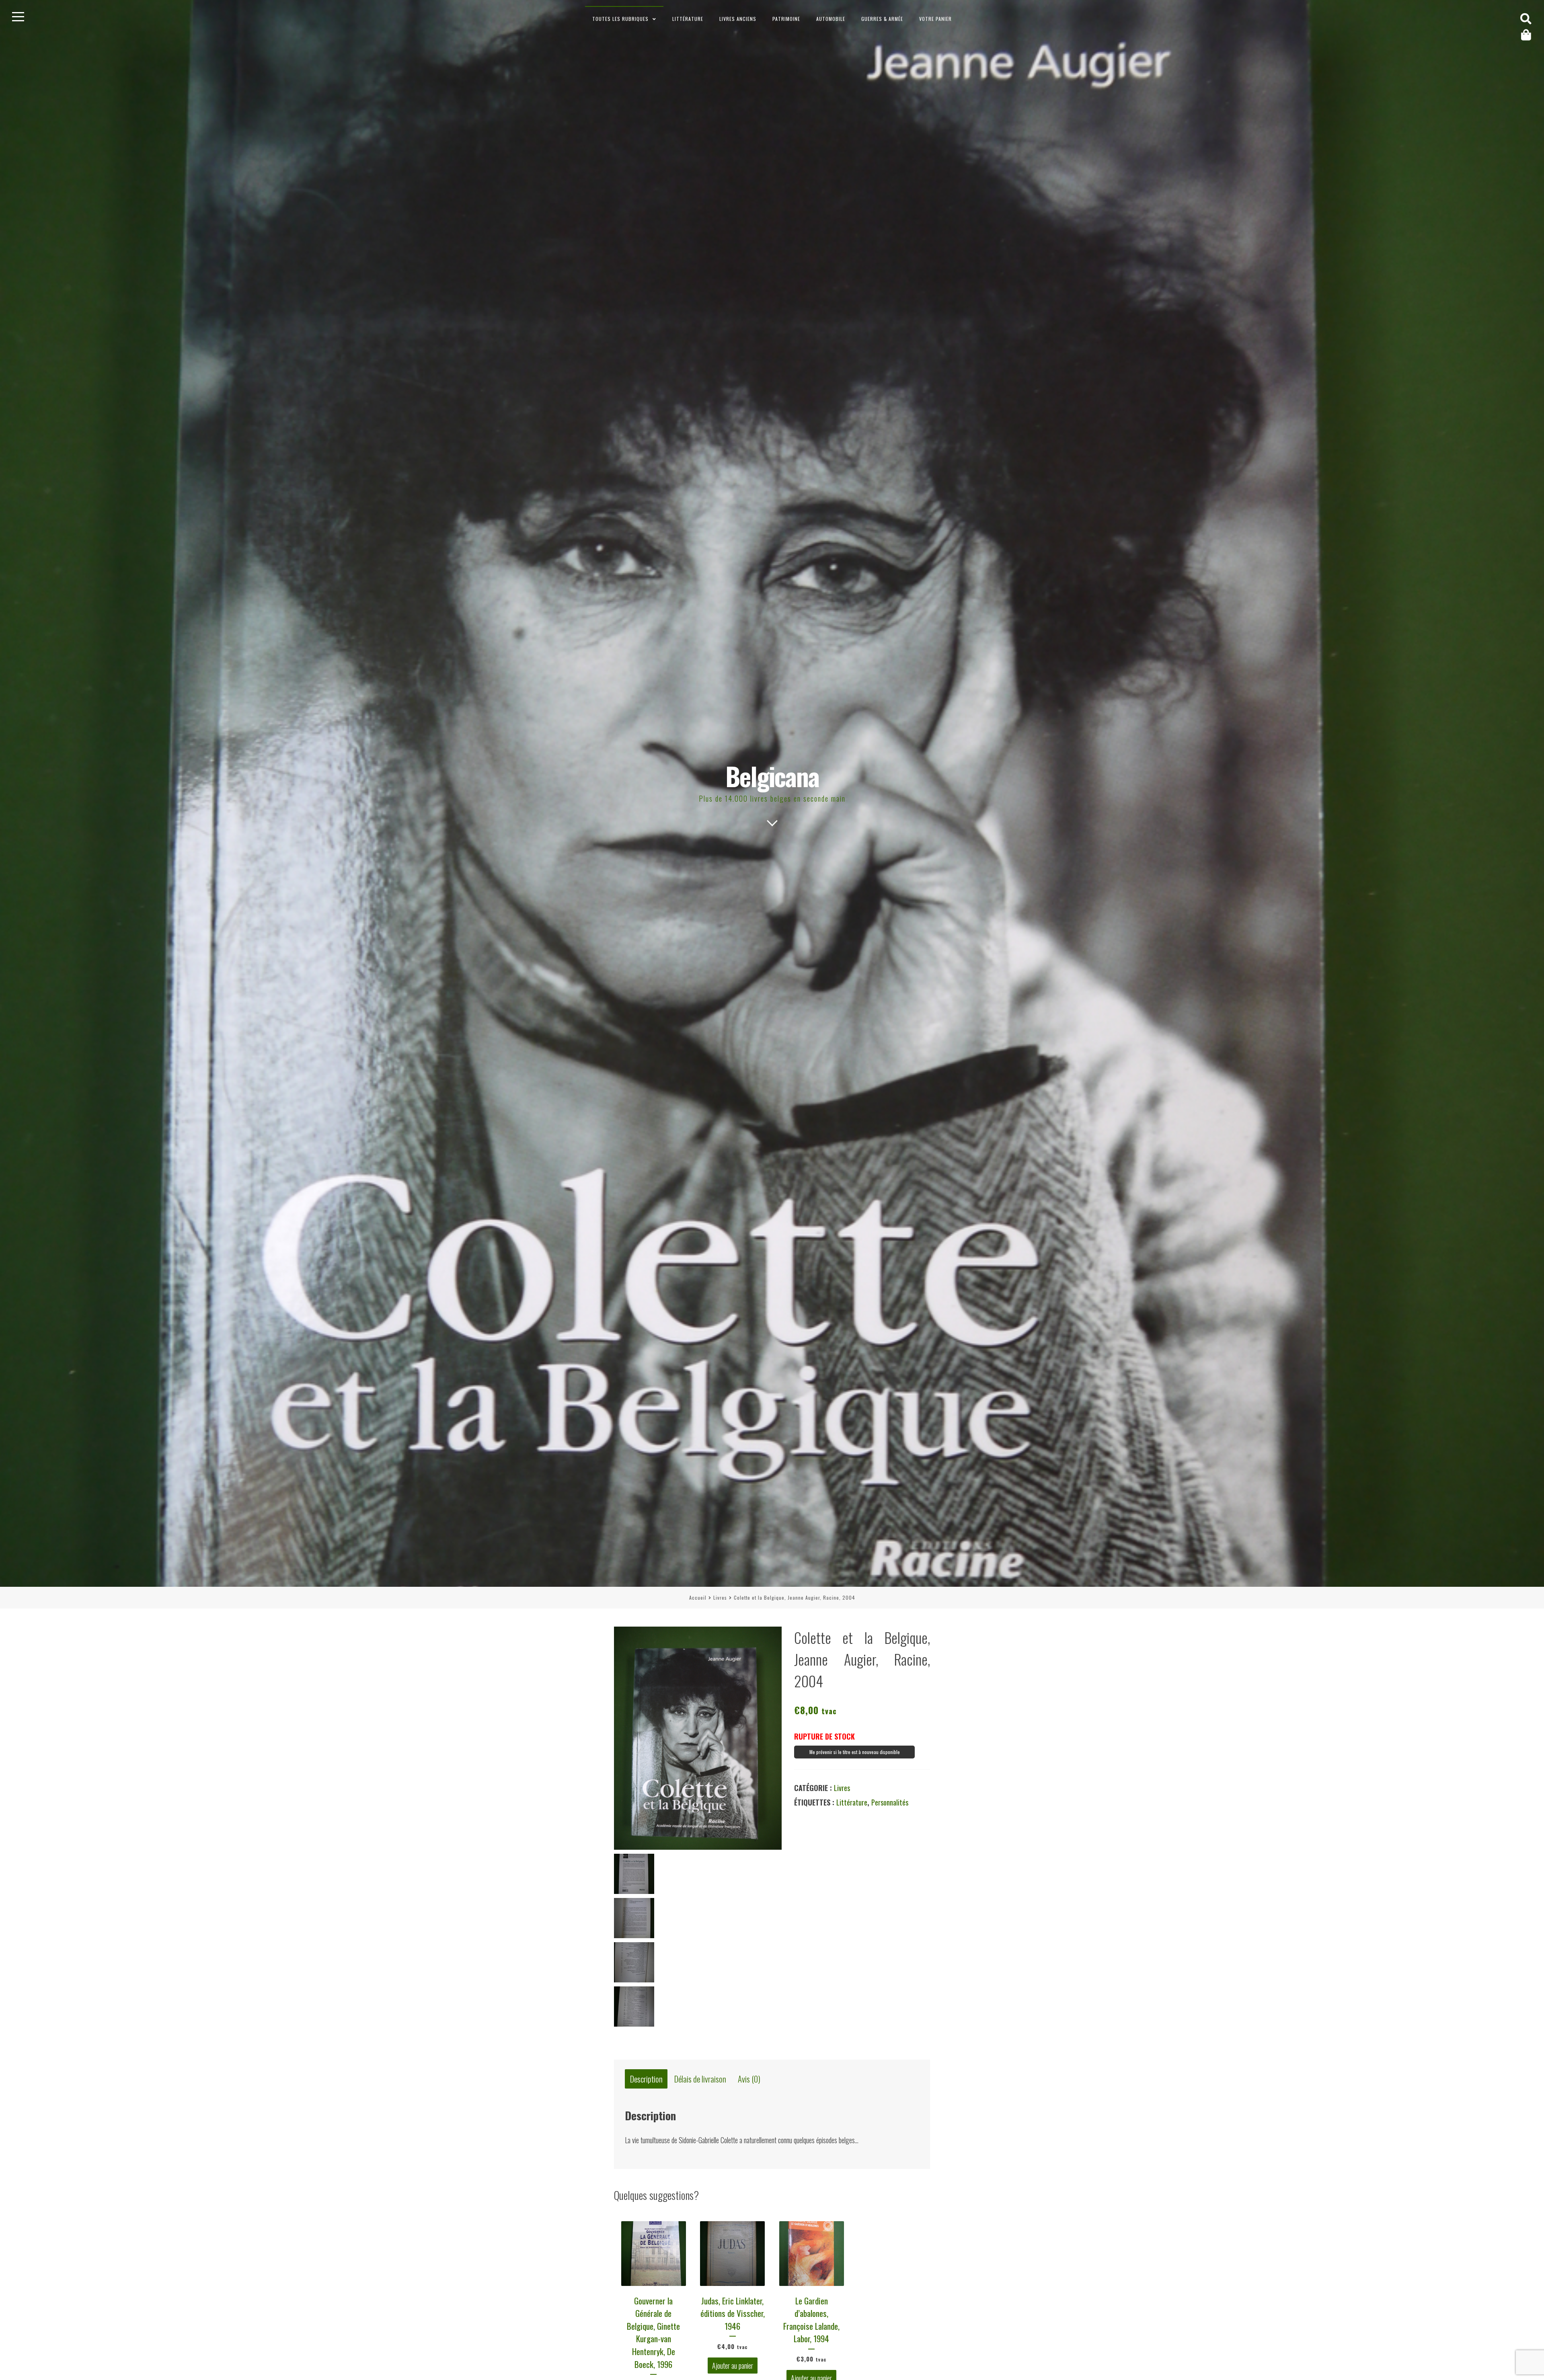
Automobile (831, 19)
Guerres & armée (882, 19)
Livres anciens (738, 19)
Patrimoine (786, 19)
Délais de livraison (700, 2079)
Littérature (688, 19)
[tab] (646, 2079)
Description (646, 2079)
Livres (720, 1597)
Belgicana (772, 776)
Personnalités (890, 1802)
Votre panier (935, 19)
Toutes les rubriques (620, 19)
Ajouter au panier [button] (733, 2366)
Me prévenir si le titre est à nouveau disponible (855, 1752)
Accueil (698, 1597)
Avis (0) (749, 2079)
